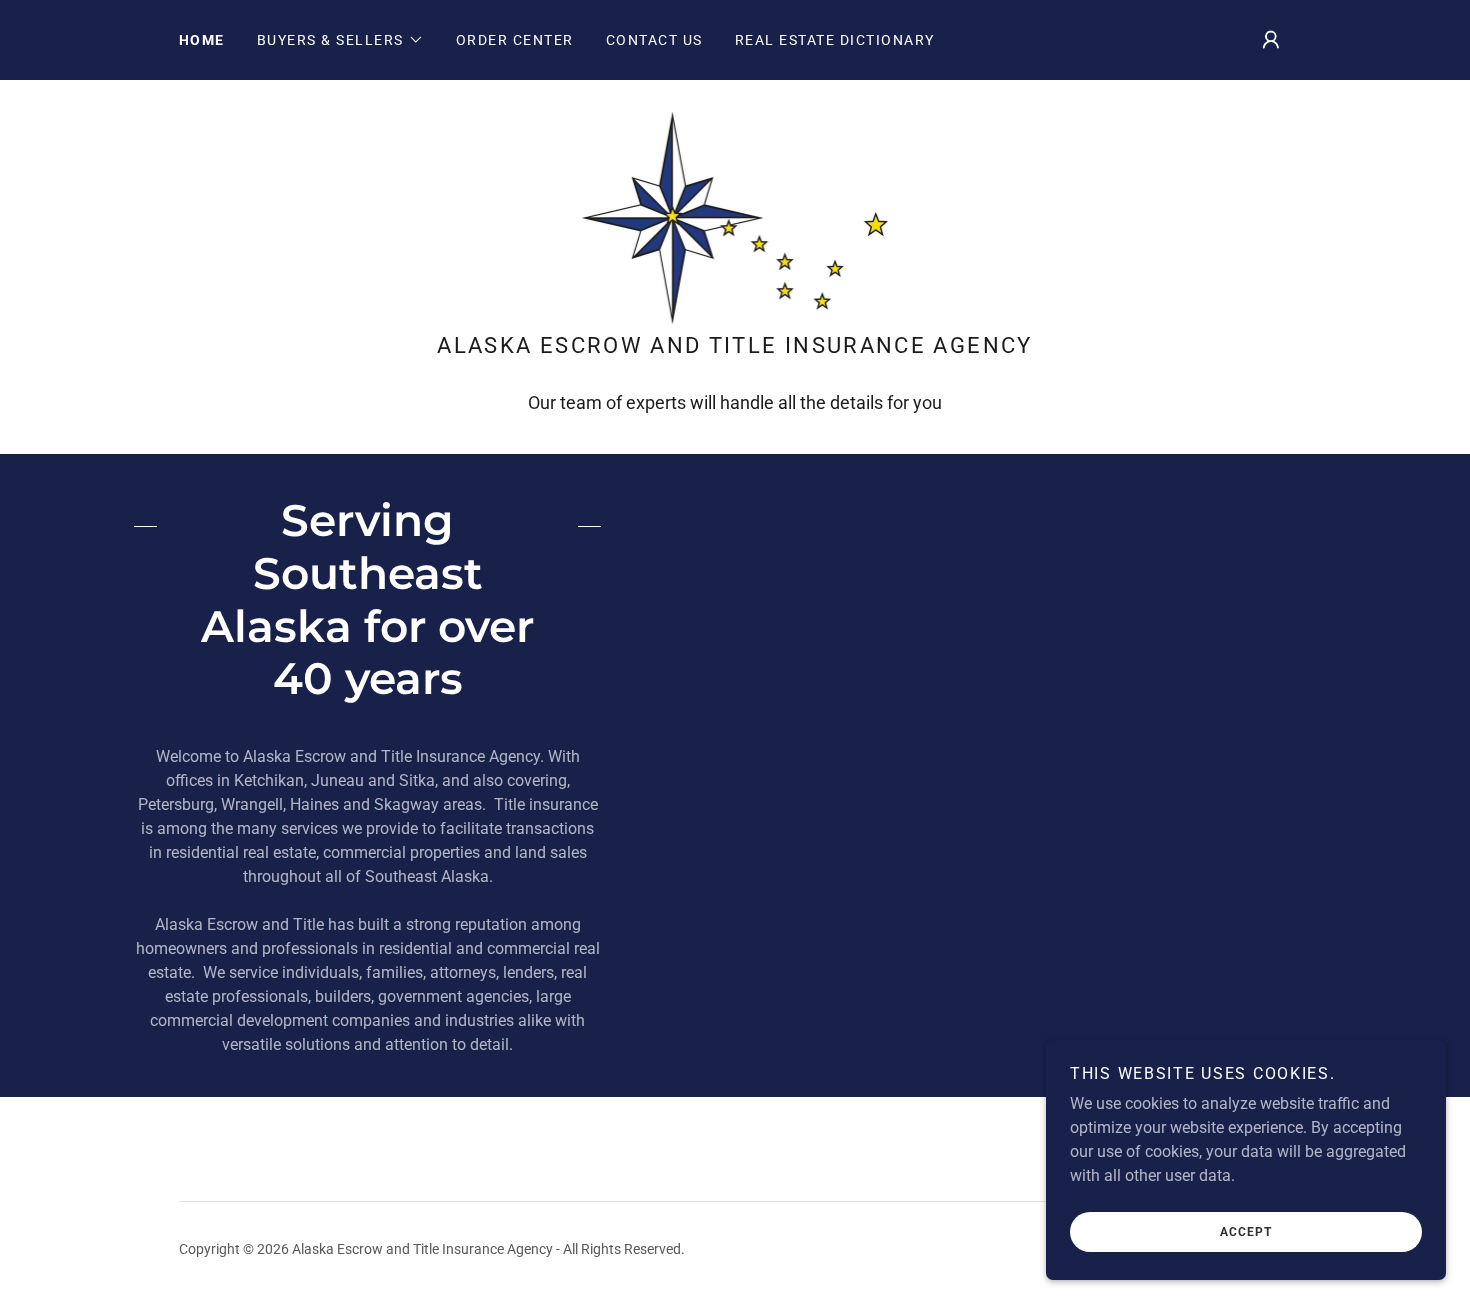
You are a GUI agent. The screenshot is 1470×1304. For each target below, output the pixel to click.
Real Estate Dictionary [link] (835, 40)
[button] (340, 40)
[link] (735, 216)
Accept (1246, 1232)
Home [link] (202, 40)
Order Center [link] (515, 40)
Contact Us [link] (654, 40)
